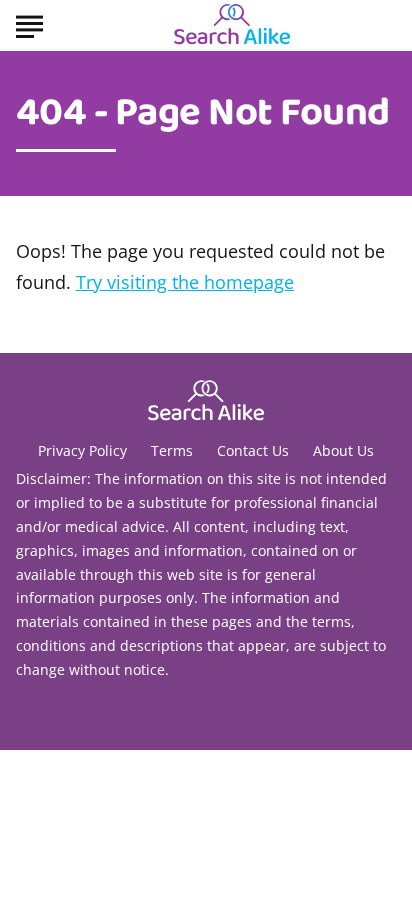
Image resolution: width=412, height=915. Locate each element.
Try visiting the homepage (185, 282)
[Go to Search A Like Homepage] (232, 26)
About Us (343, 450)
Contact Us (253, 450)
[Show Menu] (29, 24)
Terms (172, 450)
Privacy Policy (82, 450)
